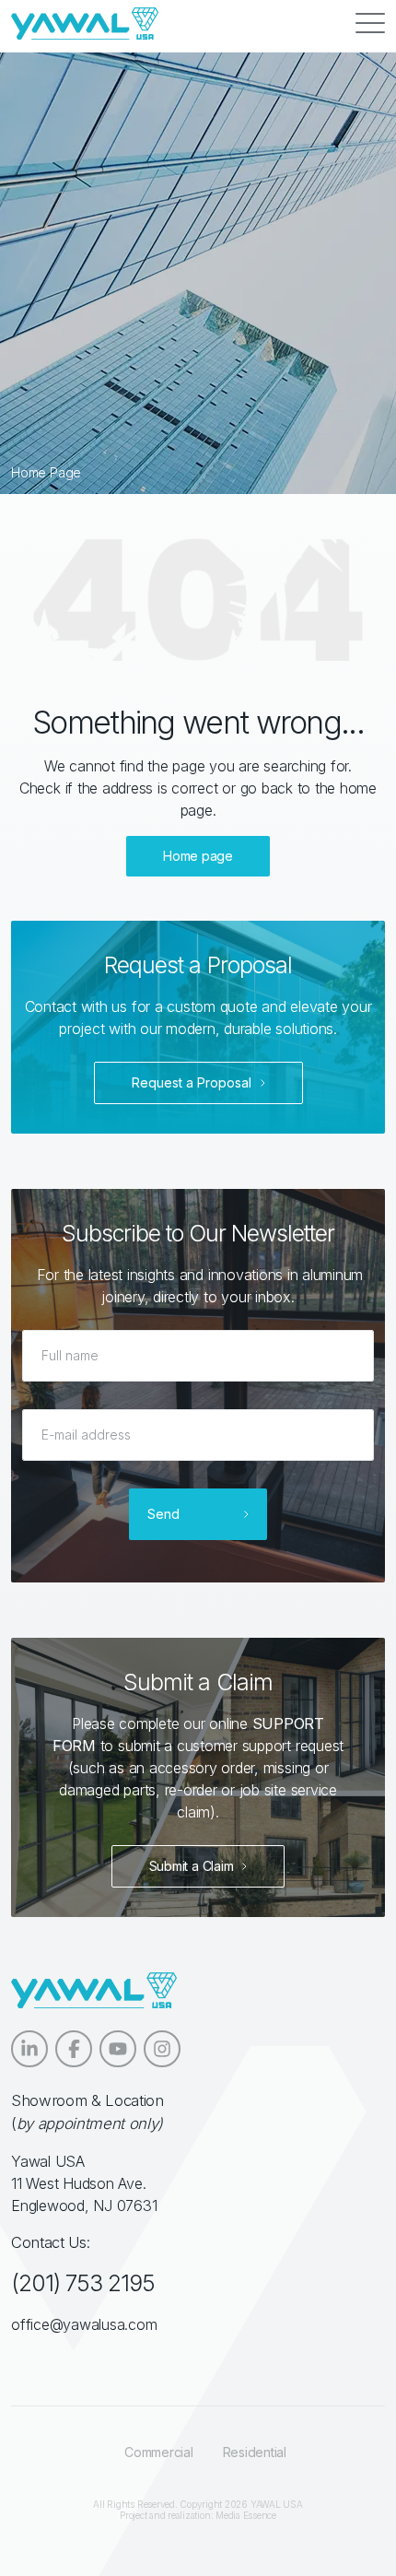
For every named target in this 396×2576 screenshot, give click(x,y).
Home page (198, 856)
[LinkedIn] (29, 2049)
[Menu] (370, 24)
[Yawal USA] (85, 24)
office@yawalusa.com (84, 2324)
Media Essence (246, 2515)
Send (163, 1514)
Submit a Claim (192, 1866)
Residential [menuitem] (255, 2452)
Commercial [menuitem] (159, 2452)
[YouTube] (118, 2049)
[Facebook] (74, 2049)
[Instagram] (162, 2049)
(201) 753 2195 (83, 2283)
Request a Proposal (192, 1082)
